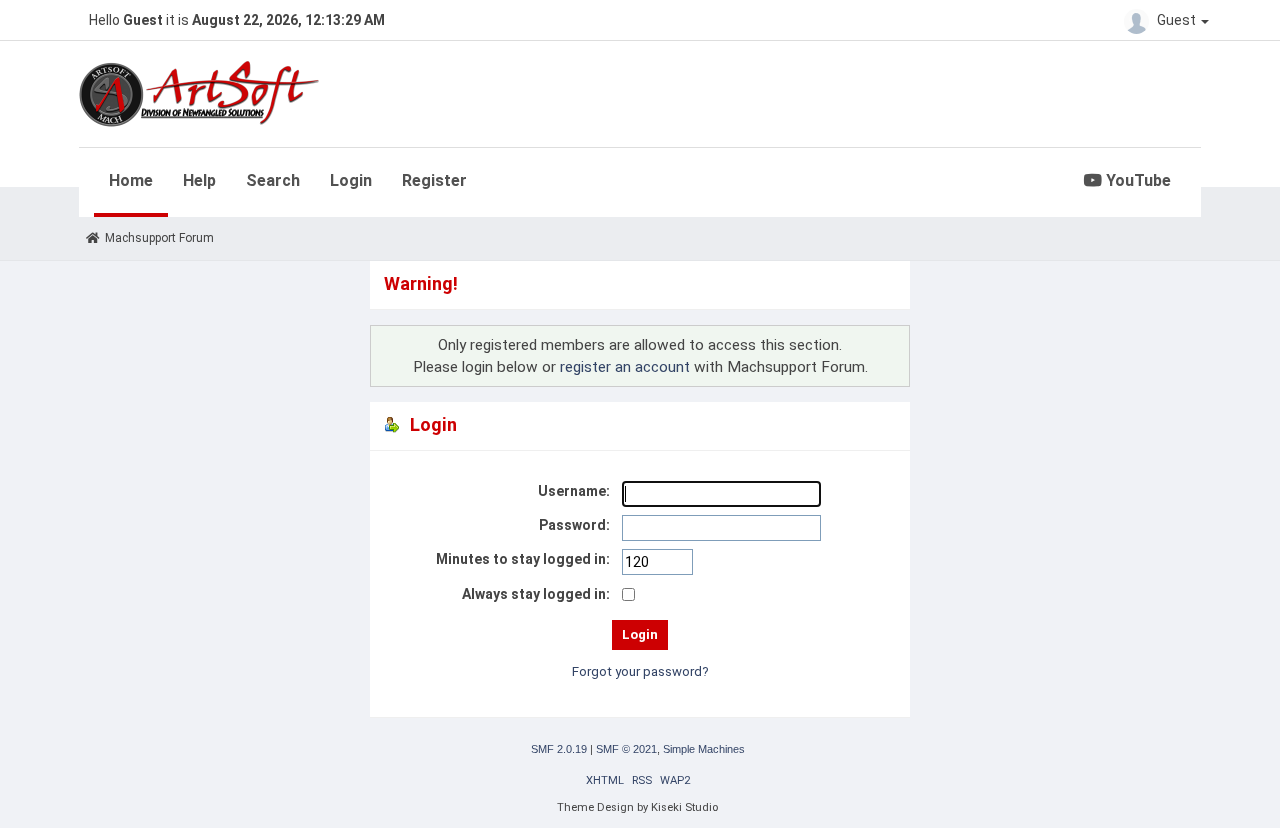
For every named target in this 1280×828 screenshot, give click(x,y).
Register (434, 180)
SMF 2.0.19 (559, 749)
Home (131, 180)
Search (273, 180)
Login (351, 180)
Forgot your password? (640, 671)
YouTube (1136, 180)
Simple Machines (704, 749)
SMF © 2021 (626, 749)
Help (199, 180)
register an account (625, 367)
